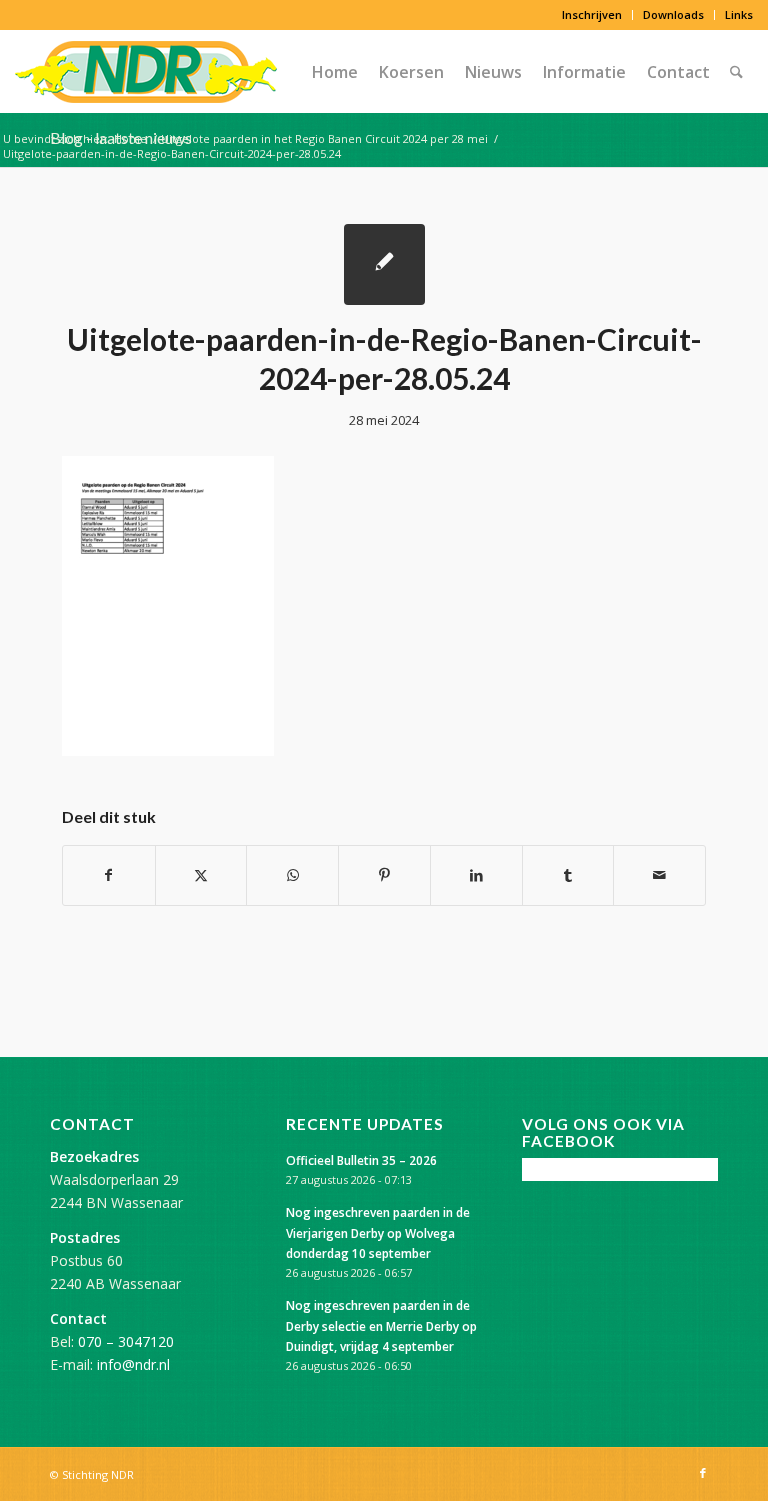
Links (739, 14)
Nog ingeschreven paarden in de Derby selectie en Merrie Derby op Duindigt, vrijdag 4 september (381, 1325)
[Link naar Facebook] (703, 1473)
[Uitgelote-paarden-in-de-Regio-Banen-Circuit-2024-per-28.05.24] (384, 264)
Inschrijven (592, 14)
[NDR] (146, 72)
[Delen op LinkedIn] (476, 875)
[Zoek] (736, 72)
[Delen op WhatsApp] (292, 875)
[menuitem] (592, 15)
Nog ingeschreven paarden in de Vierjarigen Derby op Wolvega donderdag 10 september (378, 1232)
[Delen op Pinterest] (384, 875)
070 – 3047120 (126, 1341)
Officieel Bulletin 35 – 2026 (361, 1160)
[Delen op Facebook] (109, 875)
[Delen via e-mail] (659, 875)
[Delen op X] (201, 875)
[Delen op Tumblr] (568, 875)
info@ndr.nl (133, 1364)
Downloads (673, 14)
